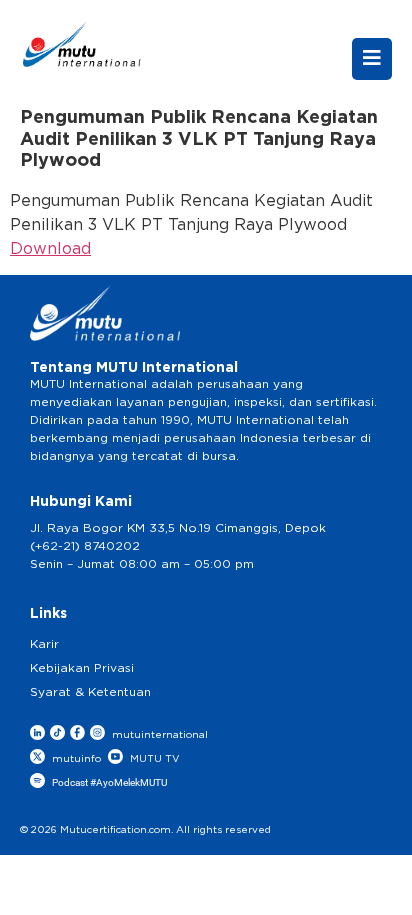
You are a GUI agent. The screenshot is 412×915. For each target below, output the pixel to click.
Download (50, 249)
